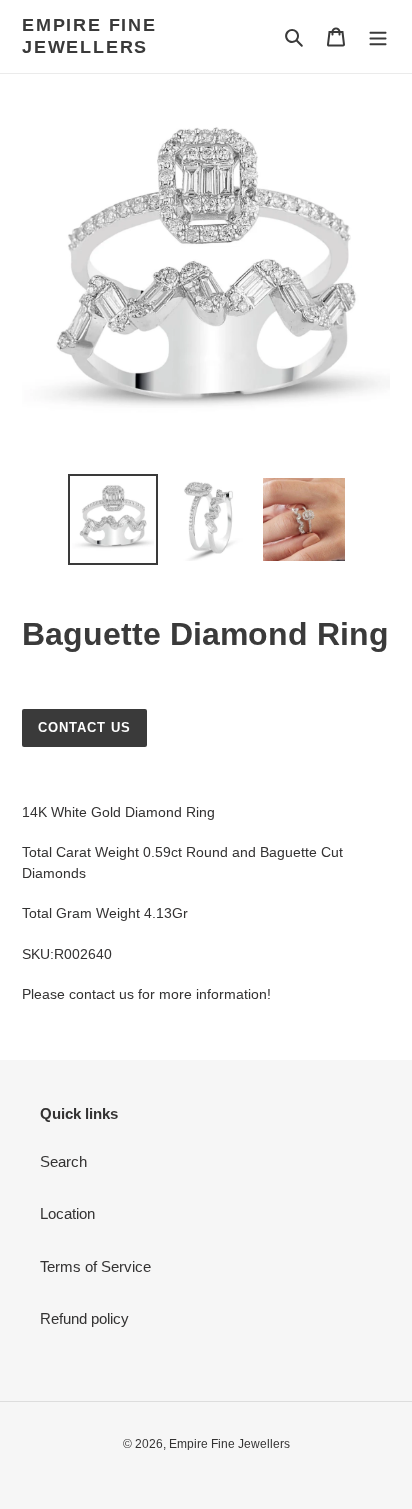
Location (67, 1213)
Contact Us (84, 727)
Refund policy (84, 1318)
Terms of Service (95, 1266)
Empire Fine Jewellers (89, 36)
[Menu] (378, 36)
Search (63, 1161)
